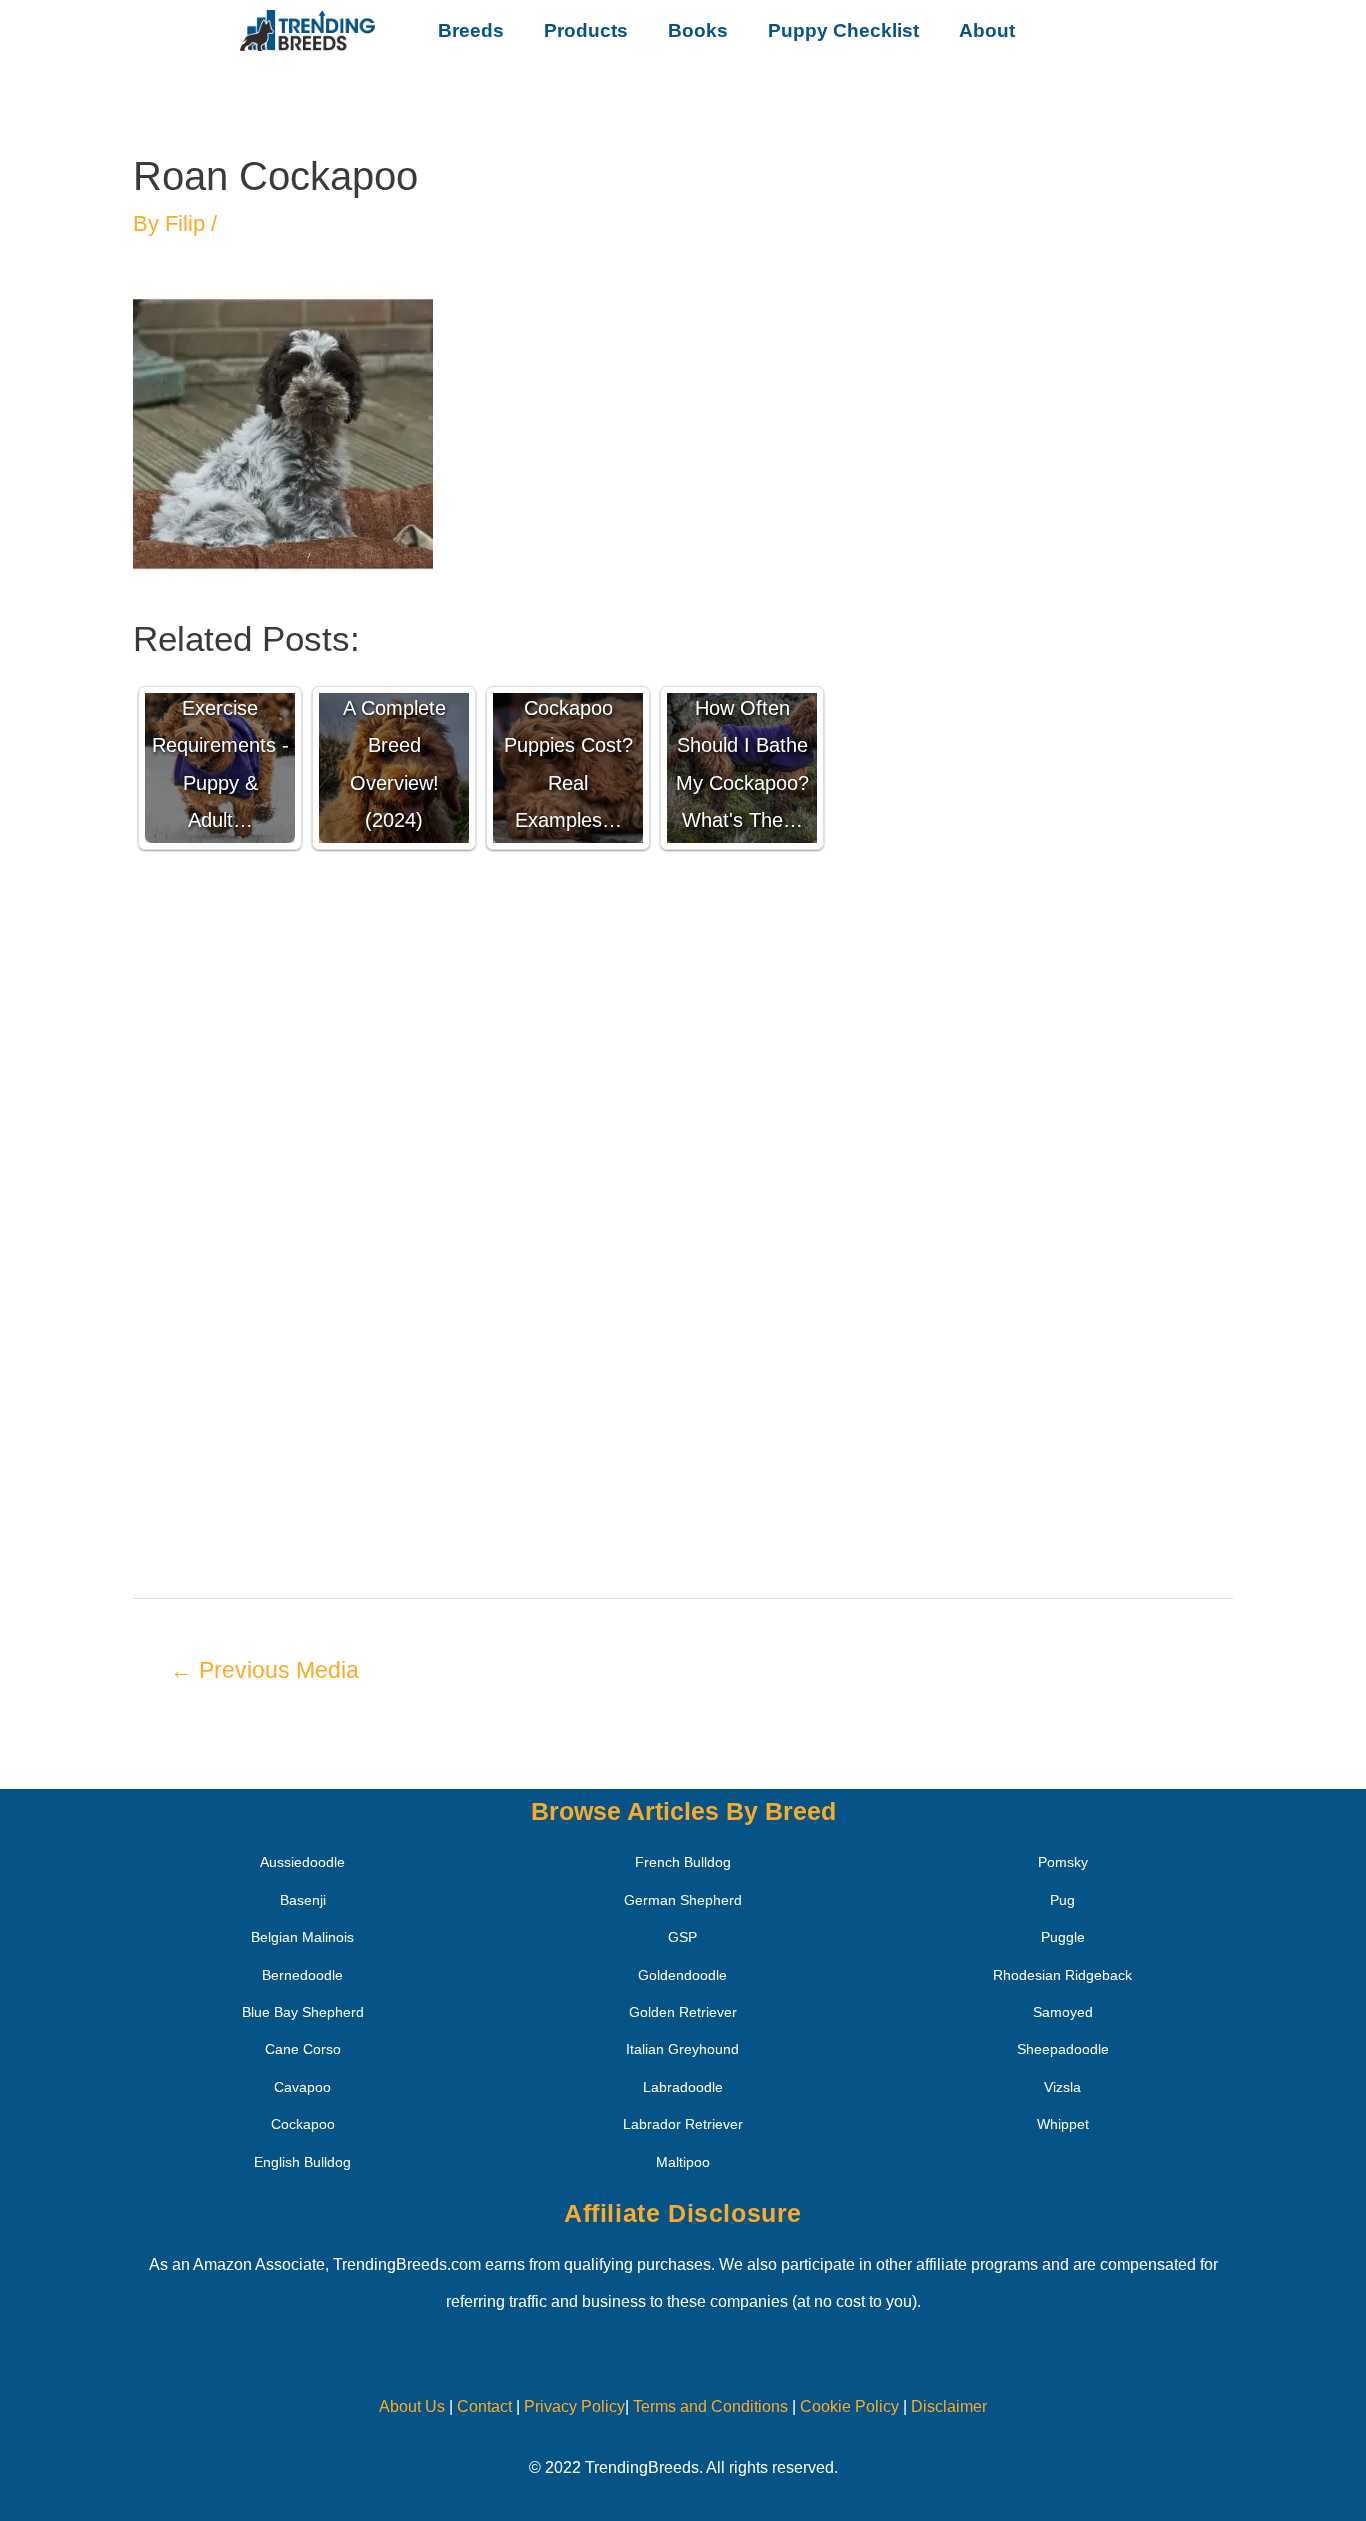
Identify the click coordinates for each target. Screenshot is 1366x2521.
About (987, 30)
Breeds (471, 30)
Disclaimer (949, 2406)
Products (586, 30)
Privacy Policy (574, 2406)
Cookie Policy (849, 2406)
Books (698, 30)
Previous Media (264, 1670)
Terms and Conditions (710, 2406)
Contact (482, 2406)
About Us (412, 2406)
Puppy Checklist (843, 30)
